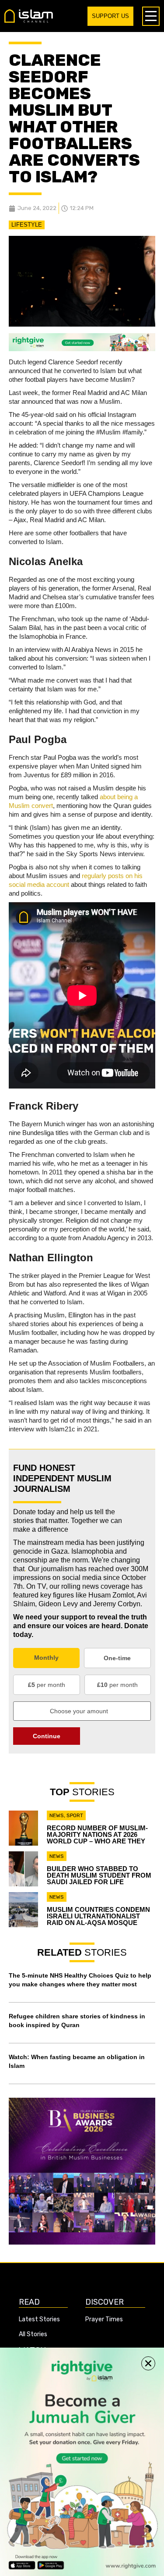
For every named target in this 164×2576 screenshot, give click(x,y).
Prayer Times (104, 2319)
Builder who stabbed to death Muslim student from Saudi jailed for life (99, 1875)
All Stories (33, 2334)
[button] (148, 2363)
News (57, 1815)
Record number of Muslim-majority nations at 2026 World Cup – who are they (97, 1834)
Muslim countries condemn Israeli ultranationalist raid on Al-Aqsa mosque (98, 1916)
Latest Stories (39, 2319)
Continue (47, 1736)
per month (47, 1685)
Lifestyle (27, 225)
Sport (75, 1815)
